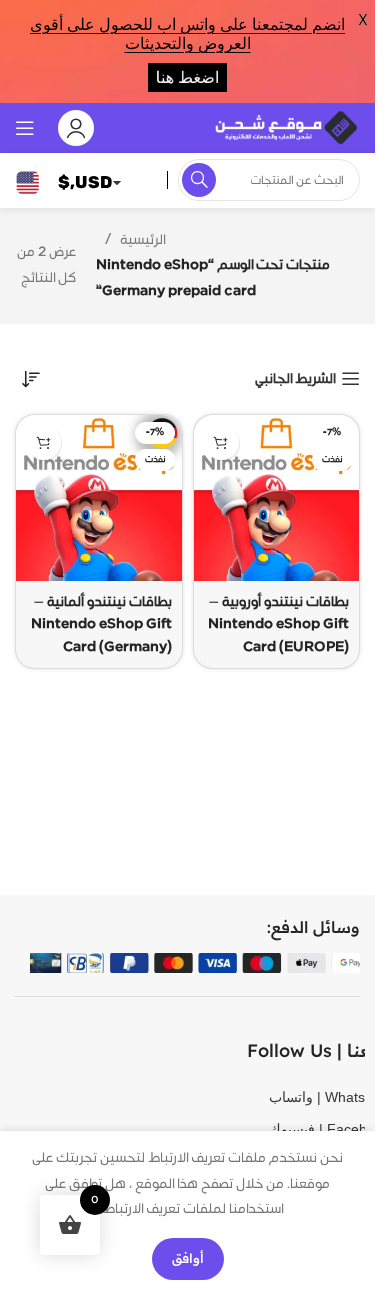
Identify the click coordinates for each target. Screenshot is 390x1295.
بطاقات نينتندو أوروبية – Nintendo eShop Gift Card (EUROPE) (278, 624)
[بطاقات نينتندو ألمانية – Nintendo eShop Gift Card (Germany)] (99, 498)
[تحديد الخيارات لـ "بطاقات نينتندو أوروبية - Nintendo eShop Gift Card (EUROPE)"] (221, 442)
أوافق (188, 1258)
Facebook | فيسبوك (299, 1129)
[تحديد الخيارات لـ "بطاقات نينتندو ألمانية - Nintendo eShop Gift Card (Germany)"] (43, 442)
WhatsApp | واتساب (299, 1097)
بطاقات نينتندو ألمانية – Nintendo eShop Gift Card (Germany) (101, 624)
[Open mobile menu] (25, 128)
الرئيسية (143, 240)
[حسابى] (76, 128)
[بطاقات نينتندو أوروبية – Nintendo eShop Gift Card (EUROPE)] (277, 498)
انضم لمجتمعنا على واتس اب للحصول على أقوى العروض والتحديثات (187, 34)
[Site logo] (285, 127)
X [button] (363, 19)
